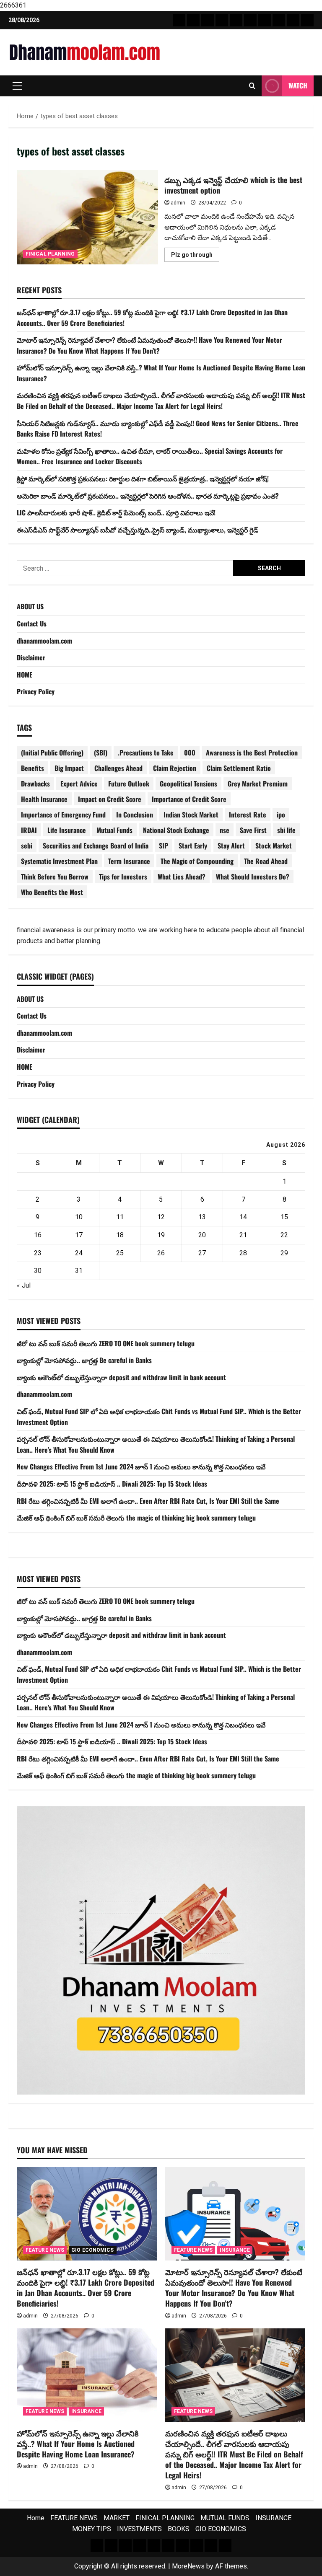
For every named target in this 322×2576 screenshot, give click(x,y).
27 (202, 1253)
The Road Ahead (266, 861)
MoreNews (188, 2566)
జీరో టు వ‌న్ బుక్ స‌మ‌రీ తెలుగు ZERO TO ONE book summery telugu (106, 1343)
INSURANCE (235, 2250)
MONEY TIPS (92, 2529)
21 (243, 1235)
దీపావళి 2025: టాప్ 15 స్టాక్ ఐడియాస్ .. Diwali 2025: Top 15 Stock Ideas (112, 1484)
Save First (253, 830)
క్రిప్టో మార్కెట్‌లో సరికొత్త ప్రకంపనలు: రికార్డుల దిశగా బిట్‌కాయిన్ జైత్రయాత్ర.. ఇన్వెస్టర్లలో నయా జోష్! (143, 478)
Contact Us (32, 623)
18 (120, 1235)
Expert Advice (79, 784)
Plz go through (195, 256)
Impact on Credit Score (110, 799)
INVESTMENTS (139, 2529)
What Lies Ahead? (182, 877)
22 (284, 1235)
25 (120, 1253)
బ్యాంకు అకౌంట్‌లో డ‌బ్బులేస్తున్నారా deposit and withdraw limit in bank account (121, 1377)
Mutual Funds (114, 830)
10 (79, 1217)
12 (161, 1217)
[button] (17, 86)
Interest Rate (248, 815)
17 (79, 1235)
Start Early (193, 846)
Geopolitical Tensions (188, 784)
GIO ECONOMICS (92, 2250)
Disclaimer (31, 657)
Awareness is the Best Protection (252, 753)
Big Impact (69, 768)
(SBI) (101, 753)
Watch (298, 85)
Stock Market (274, 846)
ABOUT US (30, 606)
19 (161, 1235)
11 (120, 1217)
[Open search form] (252, 86)
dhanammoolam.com (44, 641)
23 (38, 1253)
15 (284, 1217)
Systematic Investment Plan (59, 861)
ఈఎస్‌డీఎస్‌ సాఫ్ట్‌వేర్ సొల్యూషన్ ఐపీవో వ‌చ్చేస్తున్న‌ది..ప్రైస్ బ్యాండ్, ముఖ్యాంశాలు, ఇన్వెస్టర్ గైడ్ (138, 530)
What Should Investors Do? (253, 877)
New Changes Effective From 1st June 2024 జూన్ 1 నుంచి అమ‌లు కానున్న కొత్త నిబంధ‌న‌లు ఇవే (141, 1466)
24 (79, 1253)
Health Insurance (44, 799)
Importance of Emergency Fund (63, 815)
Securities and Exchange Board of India (96, 846)
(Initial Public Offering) (52, 753)
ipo (281, 815)
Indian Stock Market (191, 815)
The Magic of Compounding (197, 861)
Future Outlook (129, 784)
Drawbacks (35, 784)
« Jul (24, 1285)
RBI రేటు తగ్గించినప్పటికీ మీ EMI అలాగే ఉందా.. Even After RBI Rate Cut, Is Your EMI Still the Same (148, 1501)
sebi (27, 846)
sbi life (286, 830)
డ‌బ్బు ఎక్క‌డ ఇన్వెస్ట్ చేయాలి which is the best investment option (87, 217)
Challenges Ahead (118, 768)
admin (178, 203)
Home (36, 2518)
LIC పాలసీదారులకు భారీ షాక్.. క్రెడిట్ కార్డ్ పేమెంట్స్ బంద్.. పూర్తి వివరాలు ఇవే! (116, 512)
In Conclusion (135, 815)
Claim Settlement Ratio (239, 768)
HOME (25, 675)
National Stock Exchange (176, 830)
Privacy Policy (36, 691)
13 (202, 1217)
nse (225, 830)
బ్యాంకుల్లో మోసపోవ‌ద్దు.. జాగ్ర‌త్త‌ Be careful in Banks (84, 1360)
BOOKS (179, 2529)
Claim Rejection (175, 768)
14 (243, 1217)
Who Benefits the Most (52, 892)
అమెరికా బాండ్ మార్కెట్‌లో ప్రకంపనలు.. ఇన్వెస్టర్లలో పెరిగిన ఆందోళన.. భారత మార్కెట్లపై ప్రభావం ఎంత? (148, 496)
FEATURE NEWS (45, 2250)
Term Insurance (129, 861)
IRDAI (29, 830)
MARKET (117, 2518)
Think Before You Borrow (55, 877)
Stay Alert (231, 846)
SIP (164, 846)
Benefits (32, 768)
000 (190, 753)
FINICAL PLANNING (50, 254)
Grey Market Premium (258, 784)
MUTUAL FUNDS (225, 2518)
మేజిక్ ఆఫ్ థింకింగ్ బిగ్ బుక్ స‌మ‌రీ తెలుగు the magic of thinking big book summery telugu (136, 1518)
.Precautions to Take (146, 753)
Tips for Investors (123, 877)
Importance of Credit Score (189, 799)
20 (202, 1235)
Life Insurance (67, 830)
